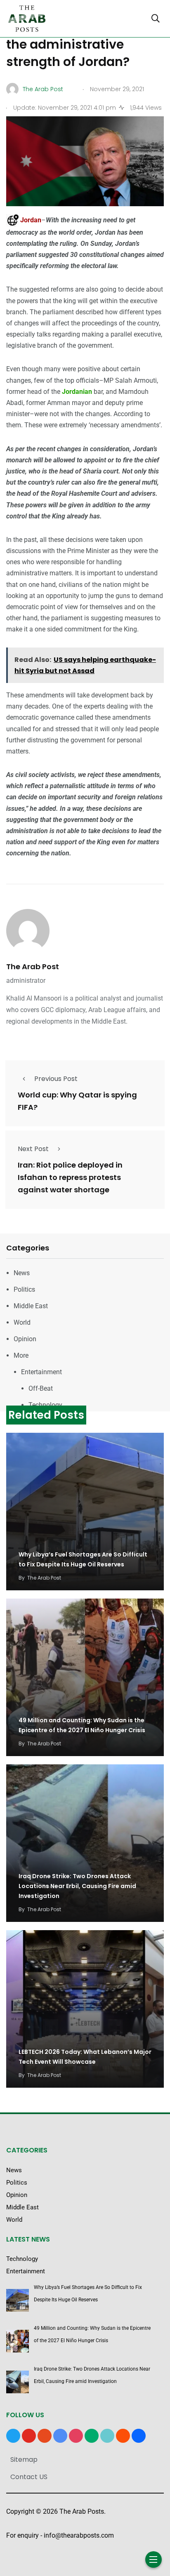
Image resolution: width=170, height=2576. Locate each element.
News (22, 1273)
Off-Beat (41, 1388)
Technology (45, 1405)
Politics (24, 1289)
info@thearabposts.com (79, 2535)
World (22, 1322)
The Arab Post (33, 967)
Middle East (31, 1306)
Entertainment (41, 1372)
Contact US (29, 2477)
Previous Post (56, 1079)
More (21, 1355)
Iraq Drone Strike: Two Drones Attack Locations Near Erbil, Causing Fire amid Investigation (77, 1886)
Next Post (33, 1149)
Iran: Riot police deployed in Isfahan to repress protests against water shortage (70, 1178)
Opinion (25, 1339)
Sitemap (24, 2459)
